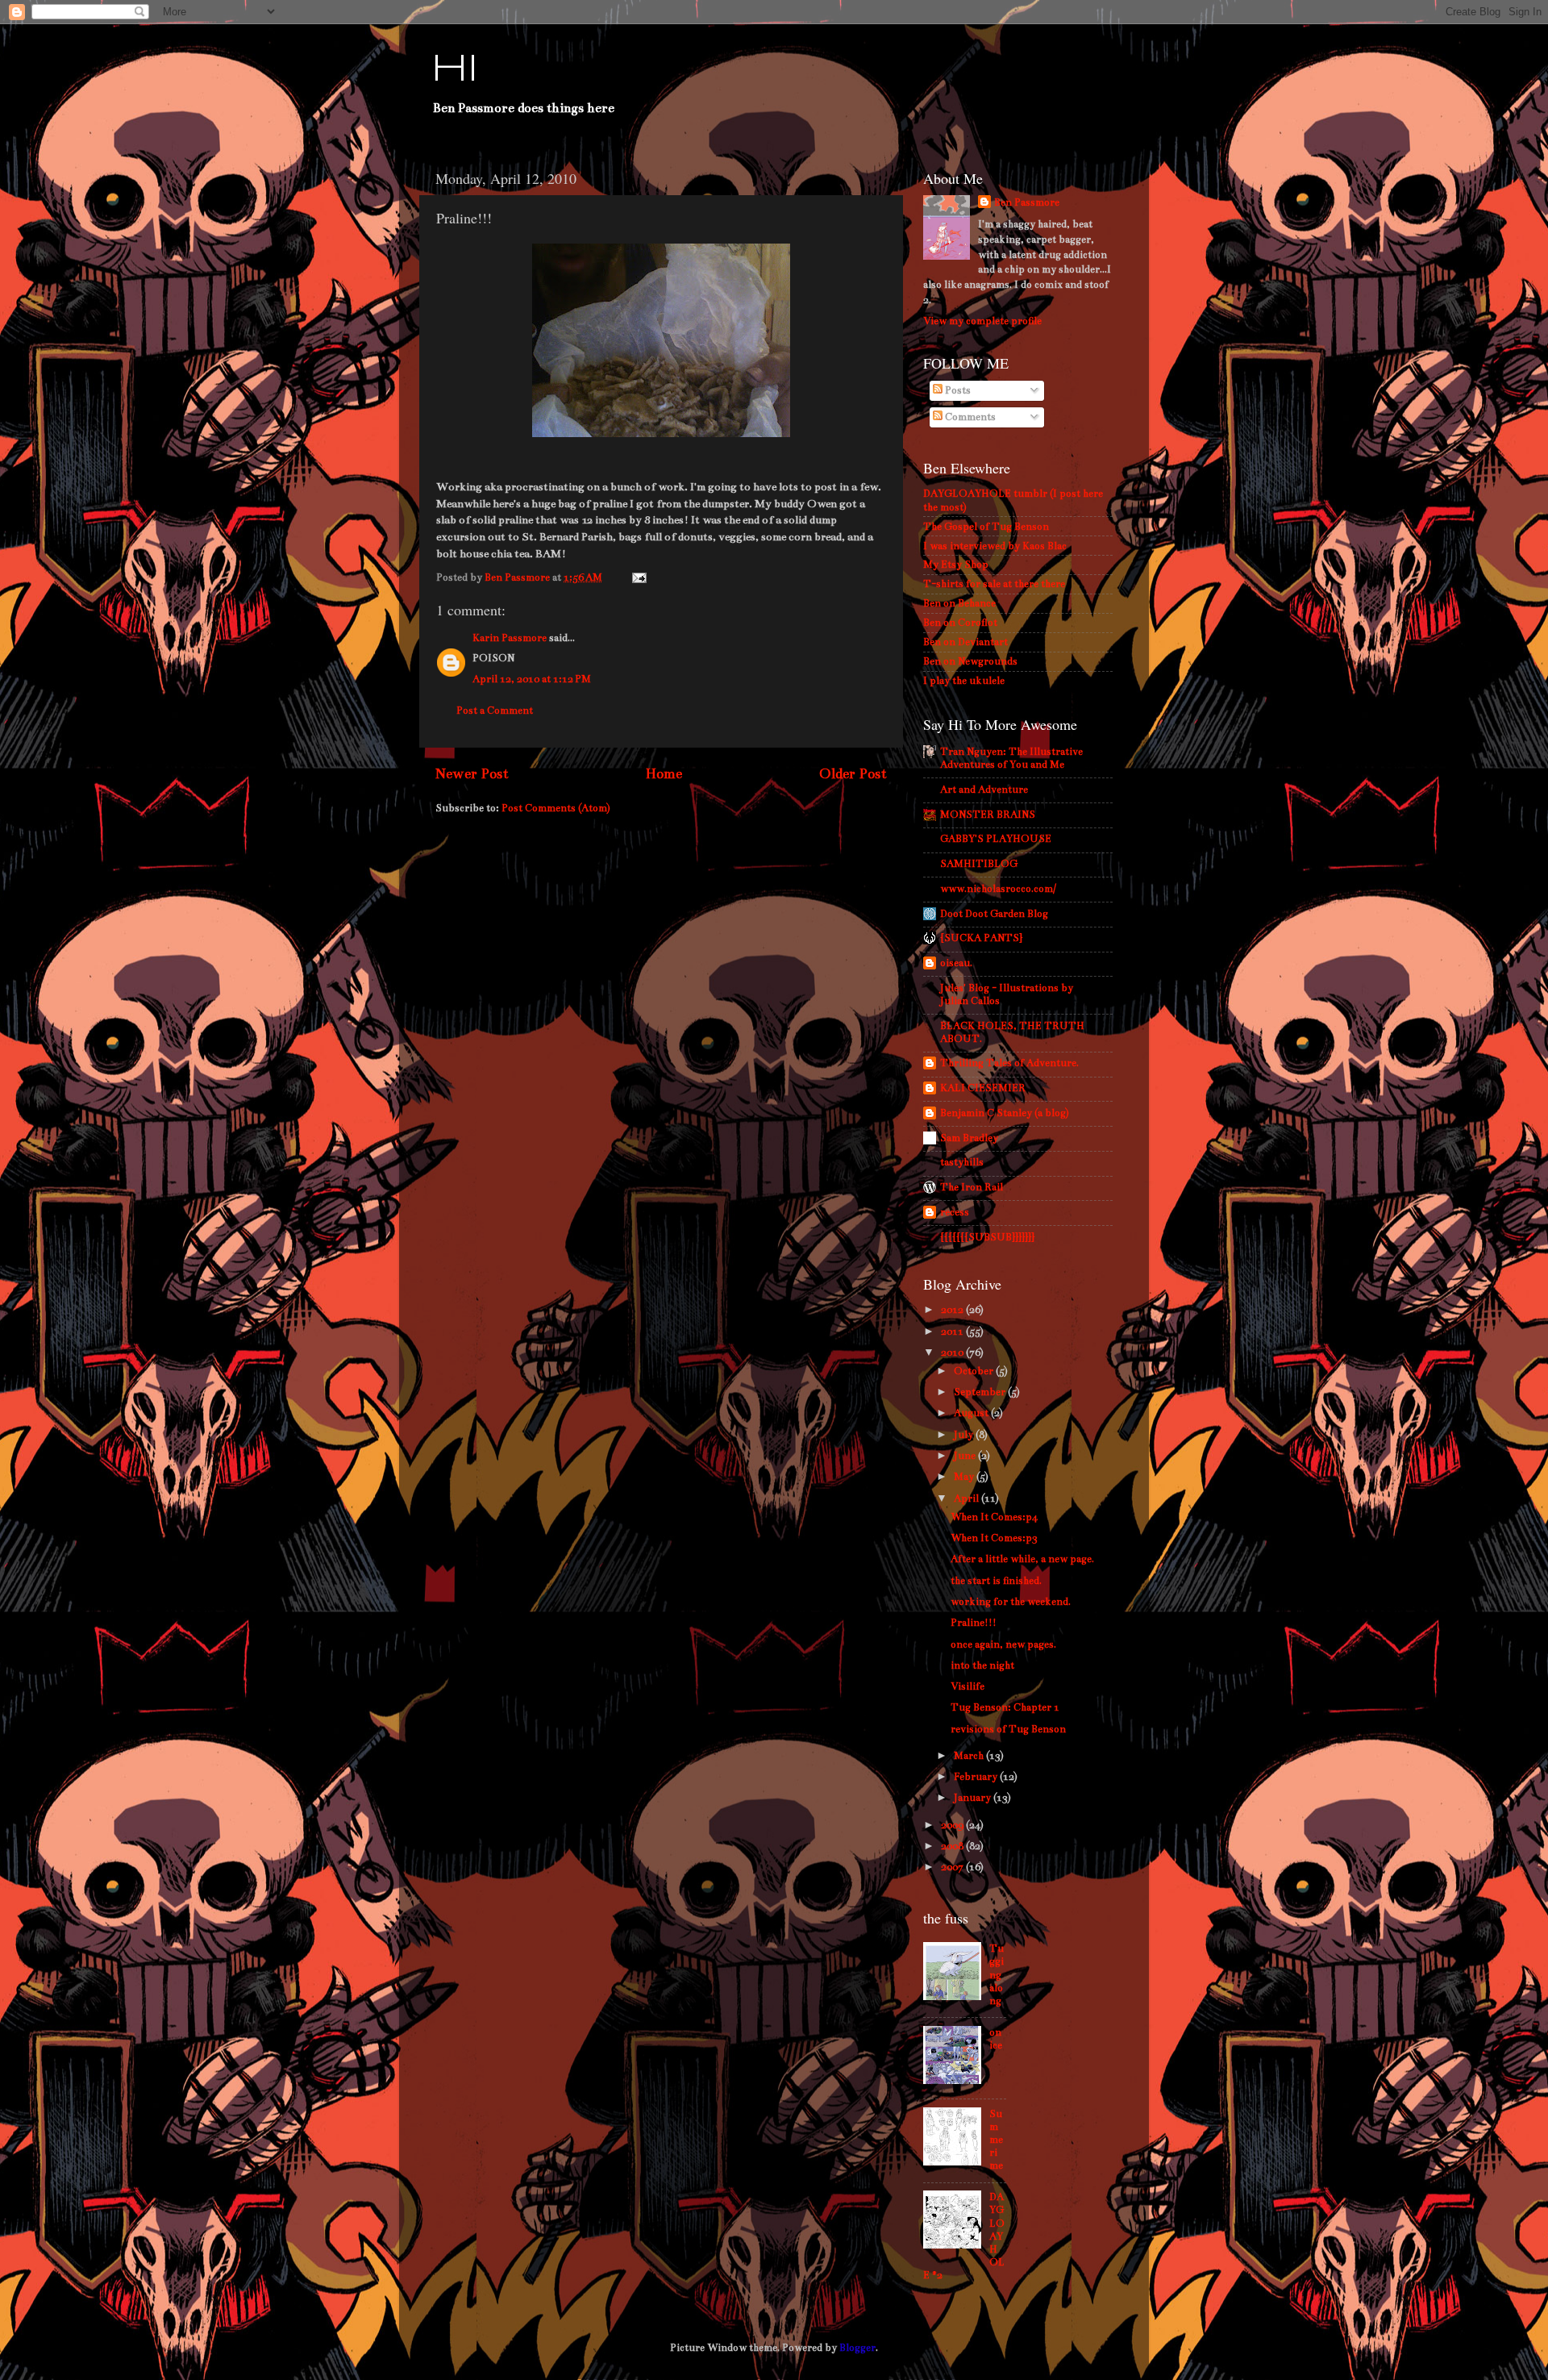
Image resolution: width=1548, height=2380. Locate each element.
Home (664, 774)
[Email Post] (638, 577)
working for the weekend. (1011, 1601)
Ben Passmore (1027, 202)
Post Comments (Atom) (556, 808)
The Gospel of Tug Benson (986, 526)
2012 (953, 1309)
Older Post (853, 774)
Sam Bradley (969, 1138)
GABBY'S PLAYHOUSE (996, 838)
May (965, 1476)
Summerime (996, 2140)
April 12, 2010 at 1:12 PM (532, 679)
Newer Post (472, 774)
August (972, 1413)
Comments (969, 417)
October (975, 1371)
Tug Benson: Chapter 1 (1005, 1707)
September (981, 1392)
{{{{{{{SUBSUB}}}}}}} (987, 1237)
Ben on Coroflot (960, 622)
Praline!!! (974, 1622)
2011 (953, 1331)
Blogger (857, 2347)
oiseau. (956, 963)
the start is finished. (996, 1580)
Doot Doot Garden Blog (994, 913)
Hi (455, 70)
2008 (953, 1846)
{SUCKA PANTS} (981, 938)
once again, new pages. (1003, 1644)
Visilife (967, 1686)
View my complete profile (982, 321)
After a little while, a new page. (1022, 1559)
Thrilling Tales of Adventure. (1009, 1063)
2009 (953, 1825)
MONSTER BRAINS (988, 814)
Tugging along (997, 1974)
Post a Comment (495, 710)
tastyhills (962, 1162)
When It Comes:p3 (994, 1538)
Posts (957, 390)
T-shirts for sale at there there (994, 584)
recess (955, 1212)
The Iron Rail (972, 1187)
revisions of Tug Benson (1008, 1729)
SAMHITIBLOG (979, 863)
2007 (953, 1867)
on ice (996, 2038)
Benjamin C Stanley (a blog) (1005, 1113)
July (965, 1434)
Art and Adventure (984, 789)
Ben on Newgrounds (970, 661)
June (966, 1455)
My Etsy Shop (956, 564)
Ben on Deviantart (965, 642)
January (974, 1797)
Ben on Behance (959, 603)
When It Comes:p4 (994, 1517)
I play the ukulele (964, 680)
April (967, 1498)
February (977, 1776)
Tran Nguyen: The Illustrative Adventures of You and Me (1011, 758)
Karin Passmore (510, 638)
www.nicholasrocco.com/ (998, 888)
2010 (953, 1352)
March (970, 1755)
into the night (982, 1665)
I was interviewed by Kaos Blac (995, 546)
